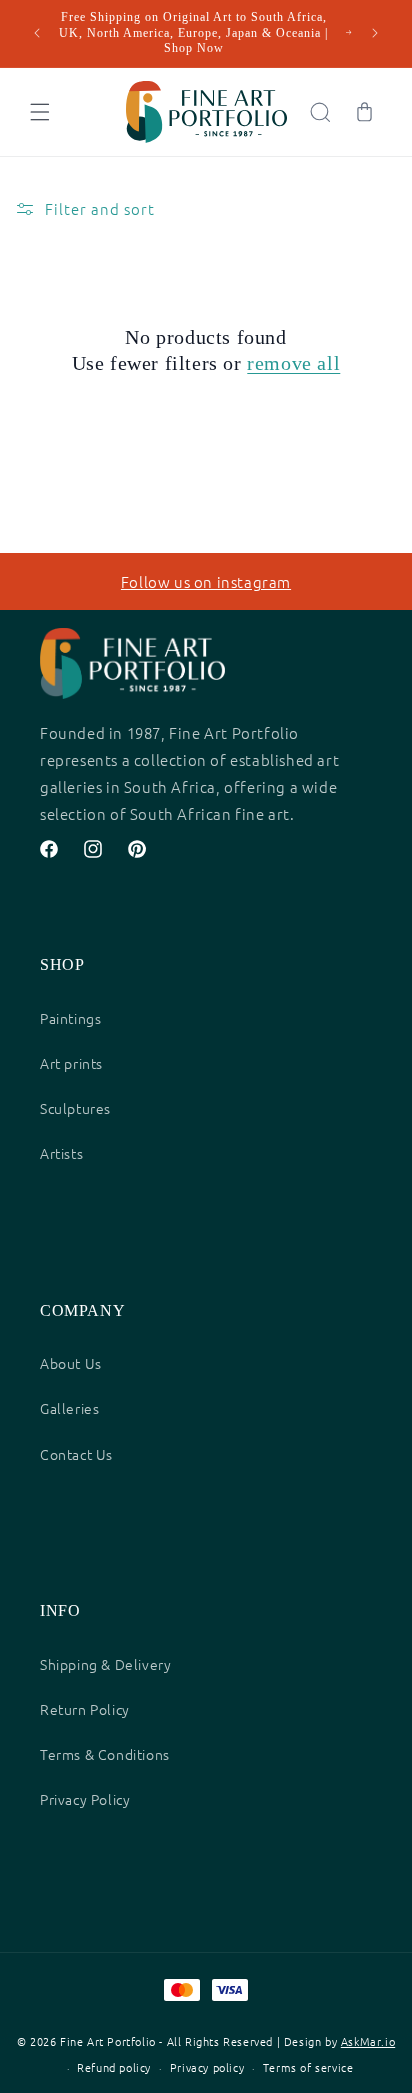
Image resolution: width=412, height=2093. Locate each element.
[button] (40, 112)
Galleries (69, 1408)
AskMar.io (368, 2041)
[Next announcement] (375, 33)
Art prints (71, 1063)
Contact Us (76, 1454)
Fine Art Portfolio (108, 2041)
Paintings (70, 1018)
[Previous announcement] (37, 33)
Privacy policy (207, 2067)
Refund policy (114, 2067)
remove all (293, 363)
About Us (71, 1363)
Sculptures (75, 1108)
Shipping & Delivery (105, 1664)
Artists (61, 1153)
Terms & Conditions (105, 1754)
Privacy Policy (85, 1799)
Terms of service (308, 2067)
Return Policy (85, 1709)
